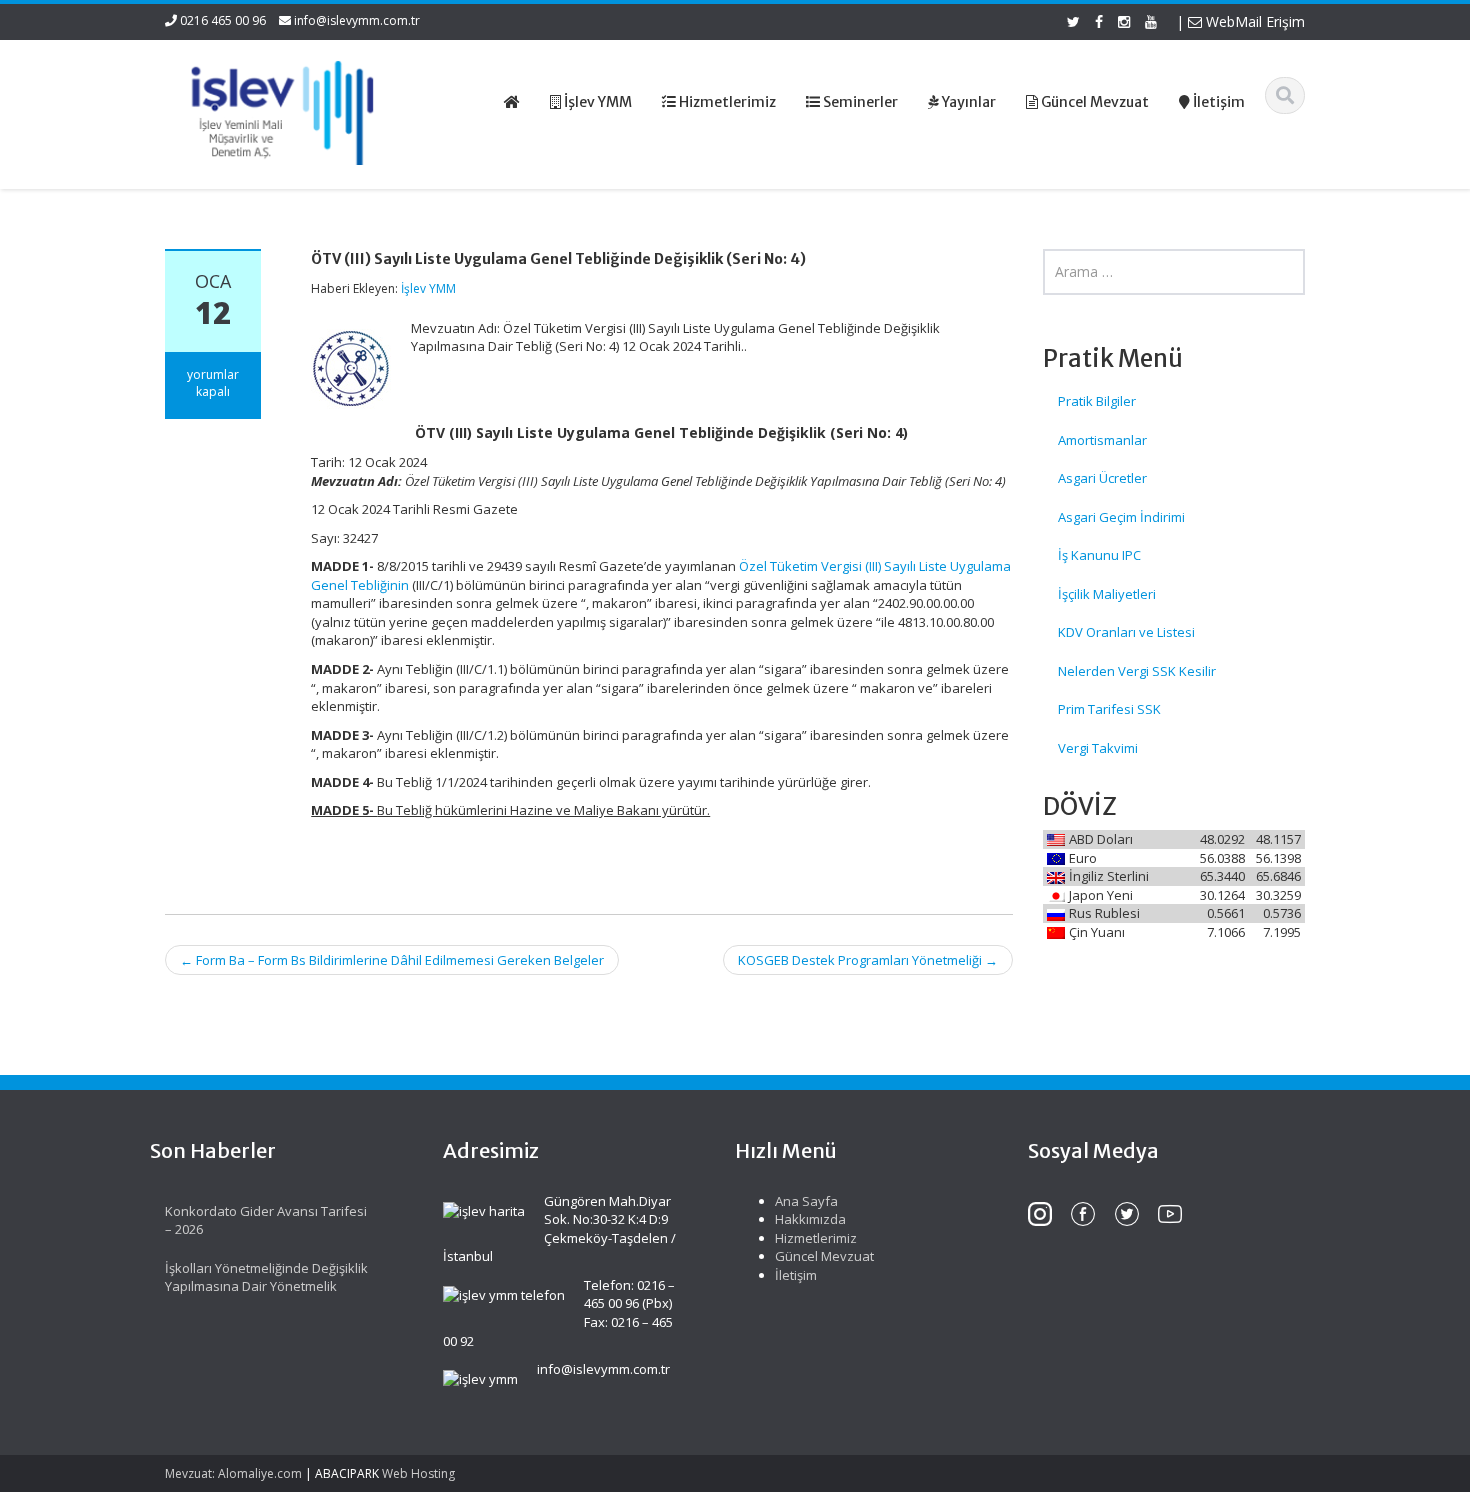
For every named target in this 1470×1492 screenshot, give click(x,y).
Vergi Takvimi (1098, 748)
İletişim (796, 1275)
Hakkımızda (810, 1219)
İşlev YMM (428, 288)
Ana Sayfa (806, 1201)
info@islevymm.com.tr (357, 20)
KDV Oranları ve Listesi (1126, 632)
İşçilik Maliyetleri (1107, 594)
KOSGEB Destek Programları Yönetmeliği (868, 960)
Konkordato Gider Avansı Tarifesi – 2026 (266, 1220)
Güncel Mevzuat (824, 1256)
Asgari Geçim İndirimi (1121, 517)
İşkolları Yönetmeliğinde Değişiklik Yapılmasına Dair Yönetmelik (266, 1277)
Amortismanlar (1102, 440)
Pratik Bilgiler (1097, 401)
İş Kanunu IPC (1099, 555)
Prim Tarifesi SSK (1109, 709)
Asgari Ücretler (1102, 478)
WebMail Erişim (1253, 21)
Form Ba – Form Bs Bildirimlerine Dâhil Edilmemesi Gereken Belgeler (392, 960)
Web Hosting (418, 1473)
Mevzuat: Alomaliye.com (233, 1473)
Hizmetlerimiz (816, 1238)
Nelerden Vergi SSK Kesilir (1137, 671)
